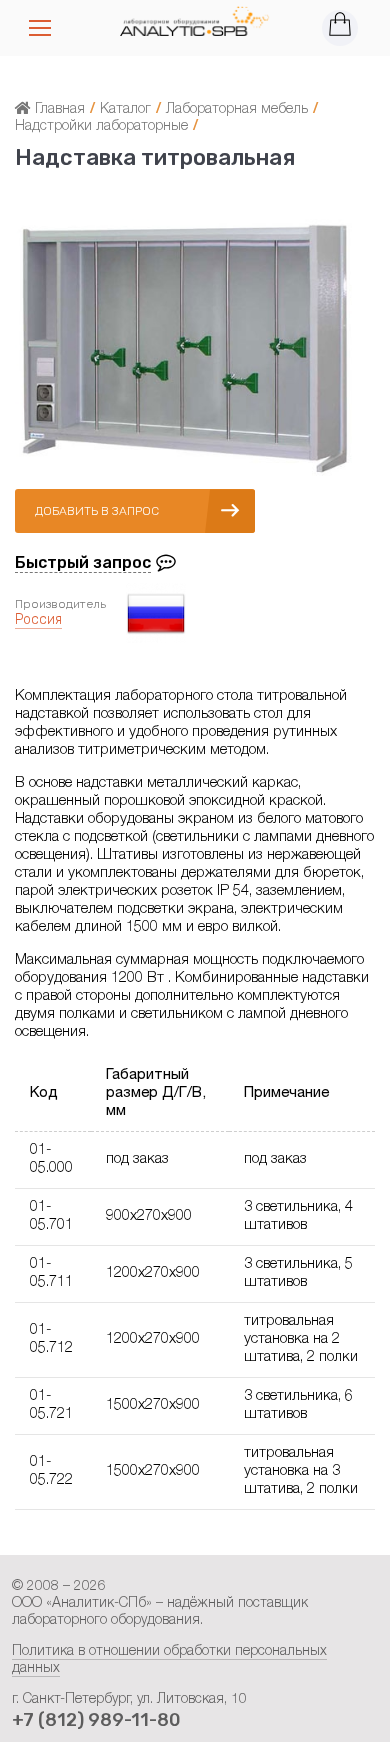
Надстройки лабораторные (101, 127)
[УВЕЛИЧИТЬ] (185, 476)
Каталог (125, 110)
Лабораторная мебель (237, 110)
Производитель (60, 604)
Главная (58, 110)
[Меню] (40, 28)
